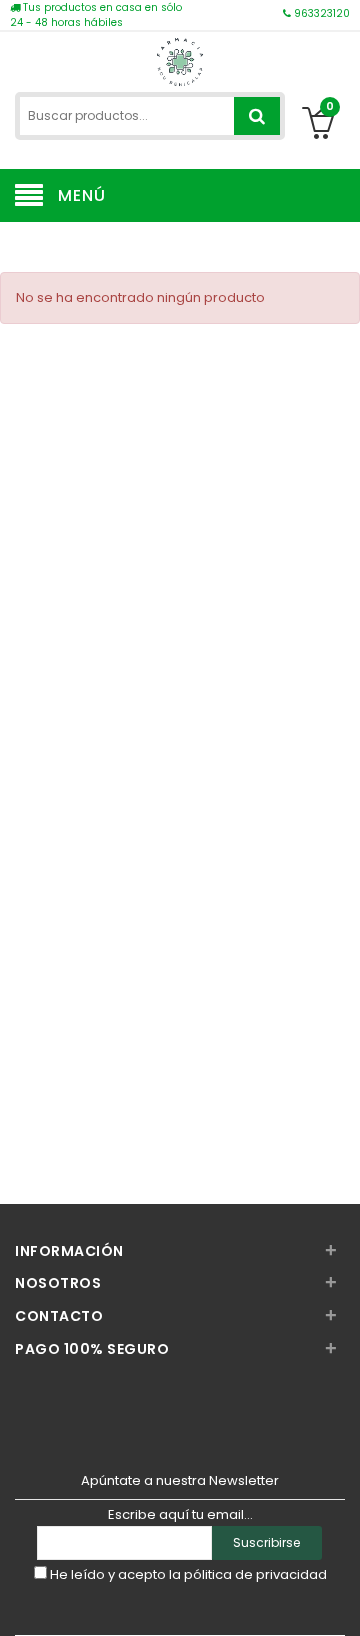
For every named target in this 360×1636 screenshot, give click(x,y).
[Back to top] (339, 1600)
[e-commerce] (180, 59)
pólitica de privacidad (255, 1574)
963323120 (320, 13)
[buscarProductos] (257, 116)
